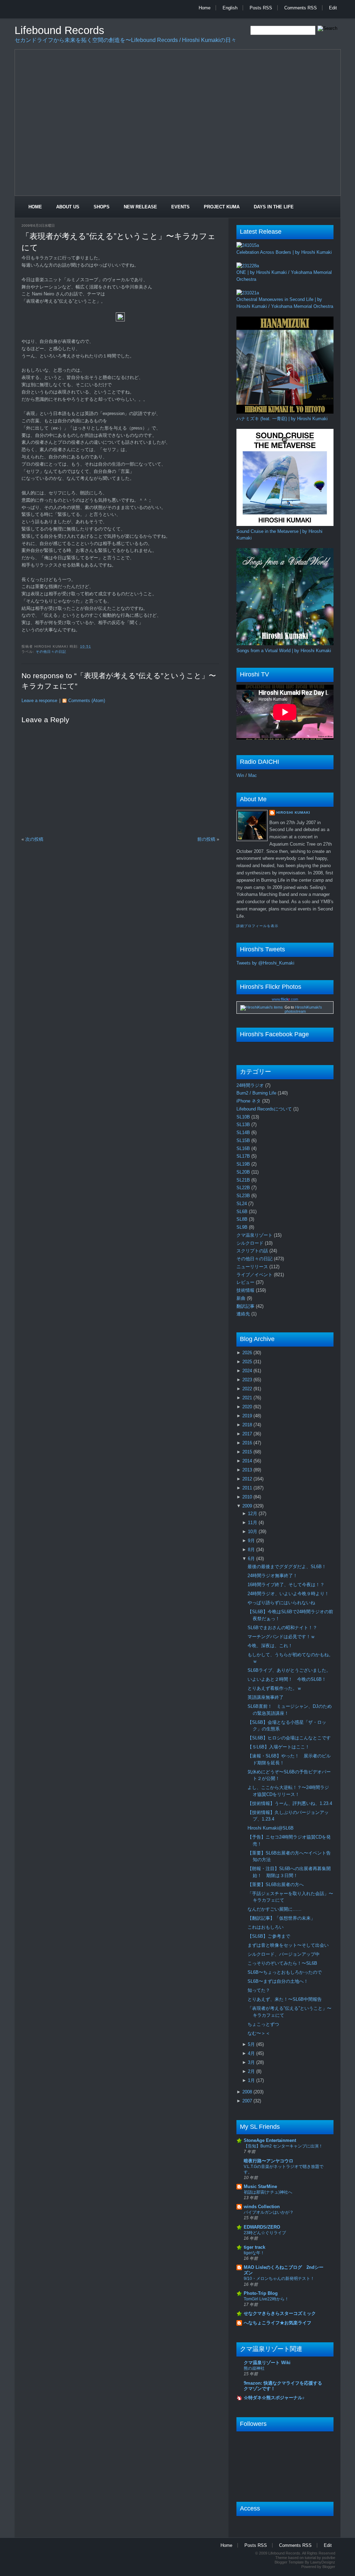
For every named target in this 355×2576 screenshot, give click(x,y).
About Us (68, 207)
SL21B (244, 1180)
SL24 (242, 1204)
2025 (248, 1362)
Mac (253, 775)
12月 (253, 1514)
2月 (252, 2071)
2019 (248, 1416)
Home (205, 8)
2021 (248, 1398)
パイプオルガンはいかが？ (269, 2212)
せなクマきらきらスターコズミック (280, 2313)
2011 (248, 1488)
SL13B (244, 1125)
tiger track (254, 2247)
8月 (252, 1550)
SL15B (244, 1140)
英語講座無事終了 (266, 1697)
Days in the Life (274, 207)
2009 (248, 1506)
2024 (248, 1371)
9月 (252, 1541)
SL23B (244, 1196)
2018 (248, 1425)
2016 (248, 1443)
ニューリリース (253, 1267)
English (230, 8)
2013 (248, 1470)
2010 (248, 1497)
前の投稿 (206, 839)
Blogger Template (289, 2562)
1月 (252, 2080)
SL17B (244, 1156)
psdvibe (329, 2558)
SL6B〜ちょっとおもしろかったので (285, 1972)
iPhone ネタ (249, 1101)
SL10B (244, 1117)
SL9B (243, 1227)
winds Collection (262, 2207)
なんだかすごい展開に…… (275, 1909)
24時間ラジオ (251, 1085)
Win (240, 775)
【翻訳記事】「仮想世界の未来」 (281, 1918)
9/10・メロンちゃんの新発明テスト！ (279, 2279)
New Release (140, 207)
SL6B (243, 1212)
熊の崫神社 (254, 2368)
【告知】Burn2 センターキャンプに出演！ (283, 2146)
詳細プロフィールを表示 (257, 926)
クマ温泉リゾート (255, 1235)
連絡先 (244, 1314)
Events (180, 207)
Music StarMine (260, 2186)
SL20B (244, 1172)
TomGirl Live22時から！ (266, 2299)
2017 (248, 1434)
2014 (248, 1461)
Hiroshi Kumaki (293, 812)
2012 (248, 1479)
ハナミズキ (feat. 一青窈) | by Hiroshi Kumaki (282, 419)
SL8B (243, 1219)
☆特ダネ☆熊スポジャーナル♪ (274, 2398)
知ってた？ (259, 1990)
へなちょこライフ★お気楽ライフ (278, 2323)
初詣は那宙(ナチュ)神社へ (268, 2192)
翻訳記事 (246, 1306)
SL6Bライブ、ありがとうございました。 (289, 1670)
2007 (248, 2101)
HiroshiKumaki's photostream (303, 1009)
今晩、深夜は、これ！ (270, 1646)
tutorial (310, 2558)
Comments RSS (301, 8)
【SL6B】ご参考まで (269, 1936)
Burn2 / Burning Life (257, 1093)
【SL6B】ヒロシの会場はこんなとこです (289, 1738)
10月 (253, 1532)
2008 (248, 2092)
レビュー (246, 1282)
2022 (248, 1389)
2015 (248, 1452)
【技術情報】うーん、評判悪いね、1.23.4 (290, 1803)
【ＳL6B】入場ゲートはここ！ (279, 1747)
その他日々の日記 (51, 652)
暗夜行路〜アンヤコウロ (269, 2161)
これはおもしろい (266, 1927)
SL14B (244, 1133)
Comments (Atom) (87, 701)
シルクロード (251, 1243)
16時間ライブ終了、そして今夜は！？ (286, 1585)
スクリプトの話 (253, 1251)
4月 (252, 2053)
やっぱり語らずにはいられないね (281, 1603)
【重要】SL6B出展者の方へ (276, 1885)
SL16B (244, 1148)
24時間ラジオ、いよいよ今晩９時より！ (288, 1594)
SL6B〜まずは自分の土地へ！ (278, 1981)
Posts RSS (261, 8)
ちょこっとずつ (263, 2024)
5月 (252, 2044)
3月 (252, 2062)
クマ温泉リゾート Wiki (267, 2363)
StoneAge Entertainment (270, 2140)
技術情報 (246, 1290)
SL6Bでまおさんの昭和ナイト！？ (282, 1628)
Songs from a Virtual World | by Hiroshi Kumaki (284, 651)
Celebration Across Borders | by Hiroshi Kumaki (284, 252)
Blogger (329, 2567)
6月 (252, 1559)
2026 (248, 1353)
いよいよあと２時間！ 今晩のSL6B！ (287, 1679)
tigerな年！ (254, 2253)
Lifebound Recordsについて (265, 1109)
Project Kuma (222, 207)
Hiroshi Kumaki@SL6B (271, 1828)
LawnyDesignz (323, 2562)
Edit (333, 8)
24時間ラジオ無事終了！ (272, 1576)
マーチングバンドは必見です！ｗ (281, 1637)
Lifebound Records (59, 30)
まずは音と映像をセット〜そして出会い (288, 1945)
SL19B (244, 1164)
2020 (248, 1407)
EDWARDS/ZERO (262, 2227)
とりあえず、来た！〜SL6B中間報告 (285, 1999)
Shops (102, 207)
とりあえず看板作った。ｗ (275, 1688)
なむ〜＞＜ (259, 2033)
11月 (253, 1523)
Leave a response (39, 701)
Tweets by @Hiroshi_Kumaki (265, 963)
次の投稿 (34, 839)
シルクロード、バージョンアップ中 (284, 1954)
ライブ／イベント (255, 1275)
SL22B (244, 1188)
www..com (285, 999)
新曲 (242, 1298)
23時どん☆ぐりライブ (265, 2233)
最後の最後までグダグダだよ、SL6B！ (287, 1567)
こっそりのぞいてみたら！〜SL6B (282, 1963)
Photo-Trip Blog (261, 2293)
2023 (248, 1380)
